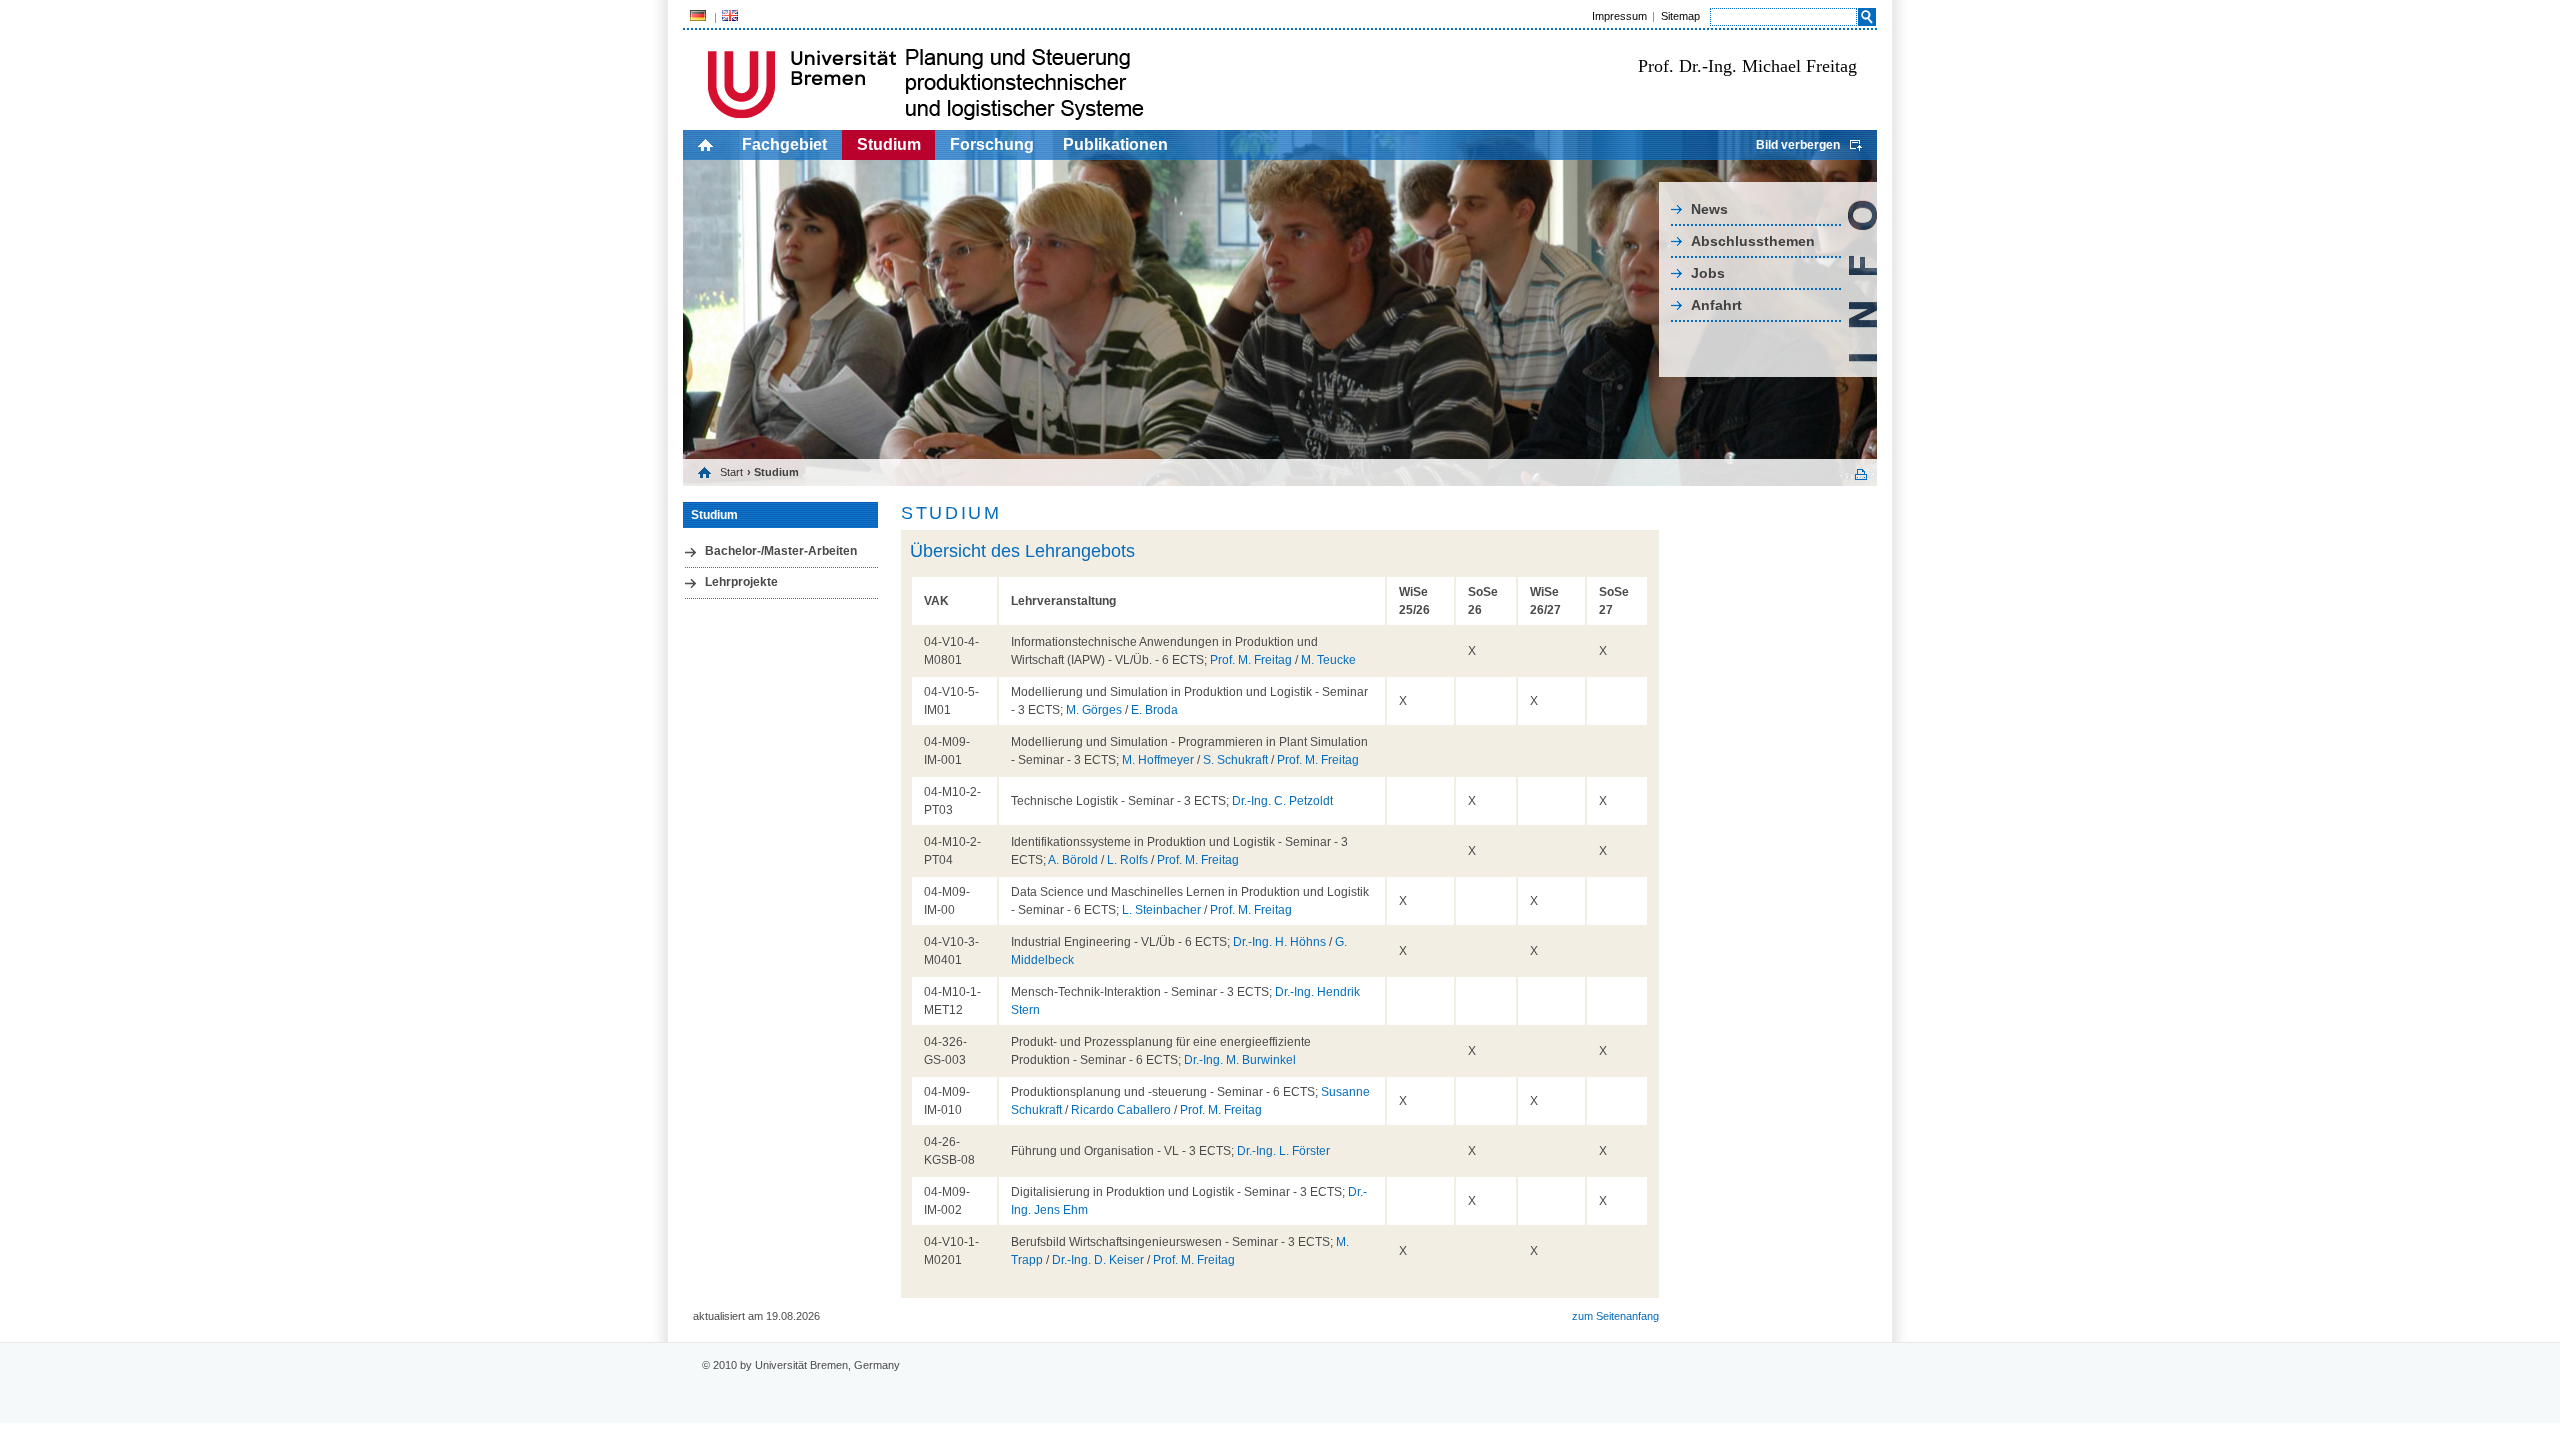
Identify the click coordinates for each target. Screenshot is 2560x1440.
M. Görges (1094, 710)
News (1709, 209)
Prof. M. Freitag (1251, 660)
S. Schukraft (1235, 760)
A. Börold (1073, 860)
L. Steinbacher (1161, 910)
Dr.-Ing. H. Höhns (1279, 942)
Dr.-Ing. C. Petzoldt (1282, 801)
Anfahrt (1716, 305)
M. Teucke (1328, 660)
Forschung (992, 144)
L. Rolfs (1127, 860)
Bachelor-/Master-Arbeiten (781, 551)
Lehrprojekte (741, 582)
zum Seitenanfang (1615, 1316)
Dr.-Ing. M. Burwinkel (1240, 1060)
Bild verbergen (1798, 145)
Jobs (1708, 273)
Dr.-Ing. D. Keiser (1098, 1260)
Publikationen (1115, 144)
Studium (889, 144)
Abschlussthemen (1753, 241)
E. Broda (1154, 710)
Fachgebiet (784, 144)
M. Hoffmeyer (1158, 760)
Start (731, 472)
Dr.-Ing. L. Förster (1283, 1151)
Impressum (1619, 16)
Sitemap (1680, 16)
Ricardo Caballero (1121, 1110)
